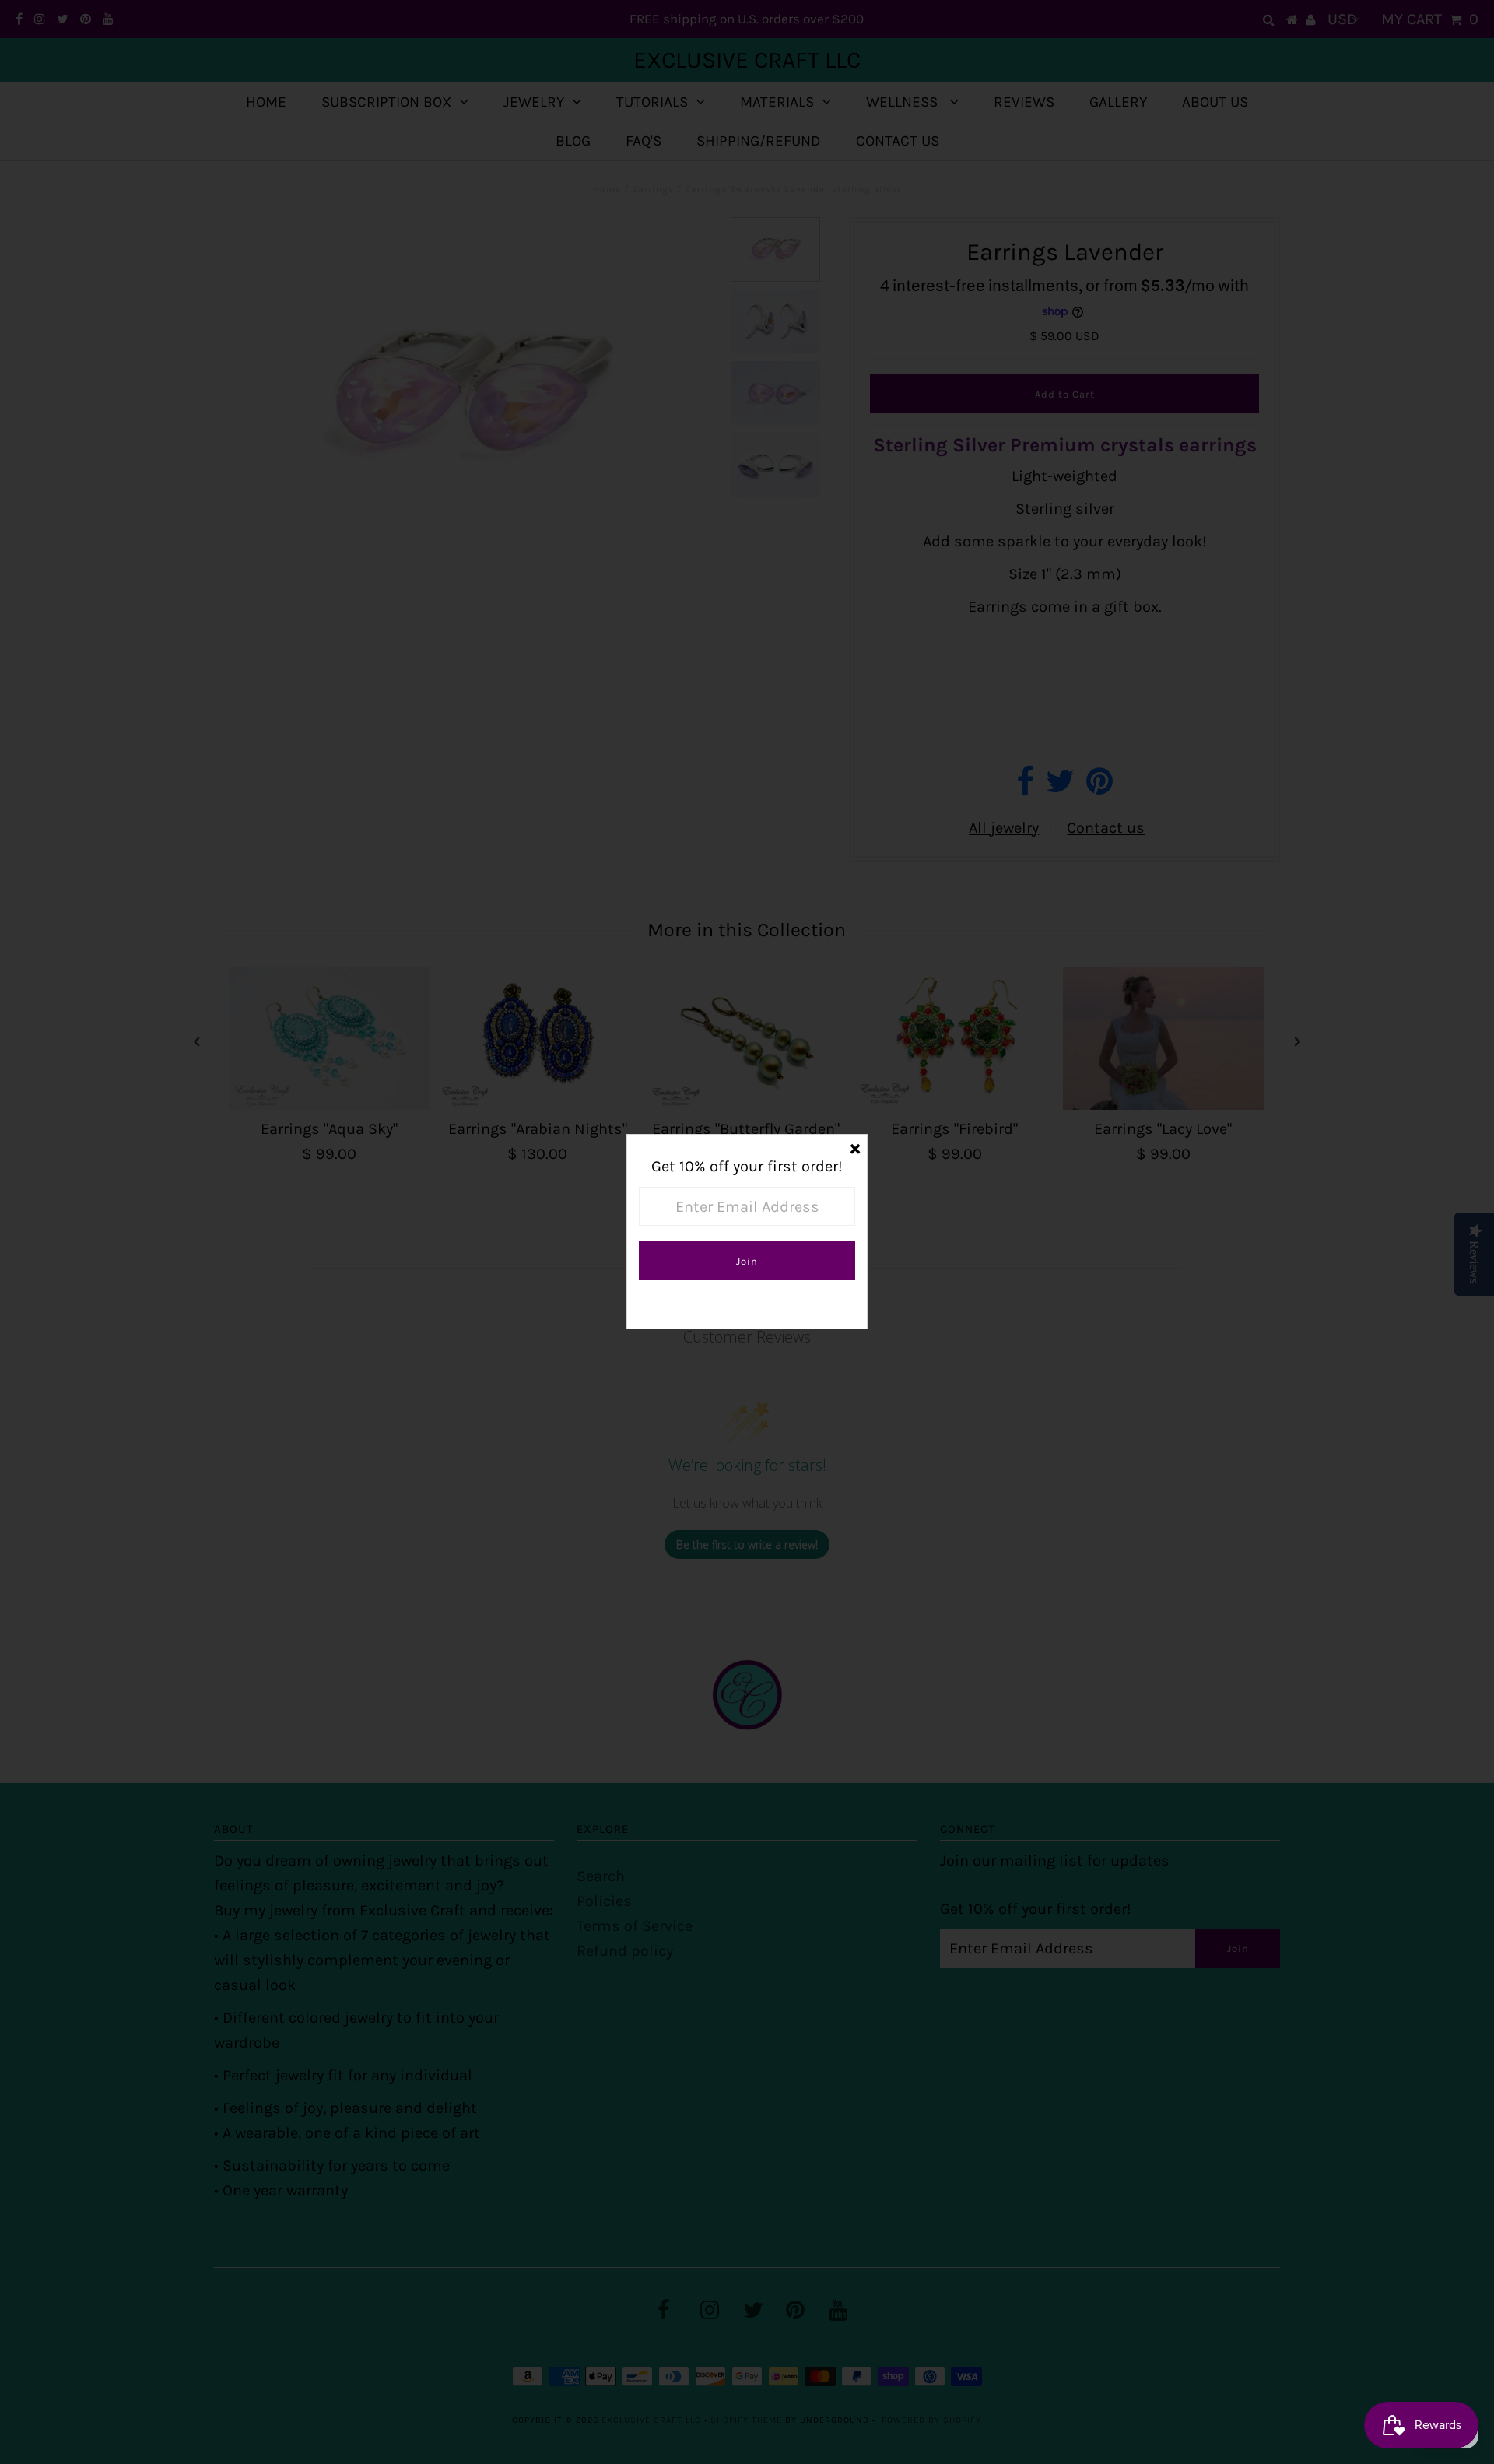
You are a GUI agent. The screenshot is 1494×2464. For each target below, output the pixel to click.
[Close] (855, 1146)
